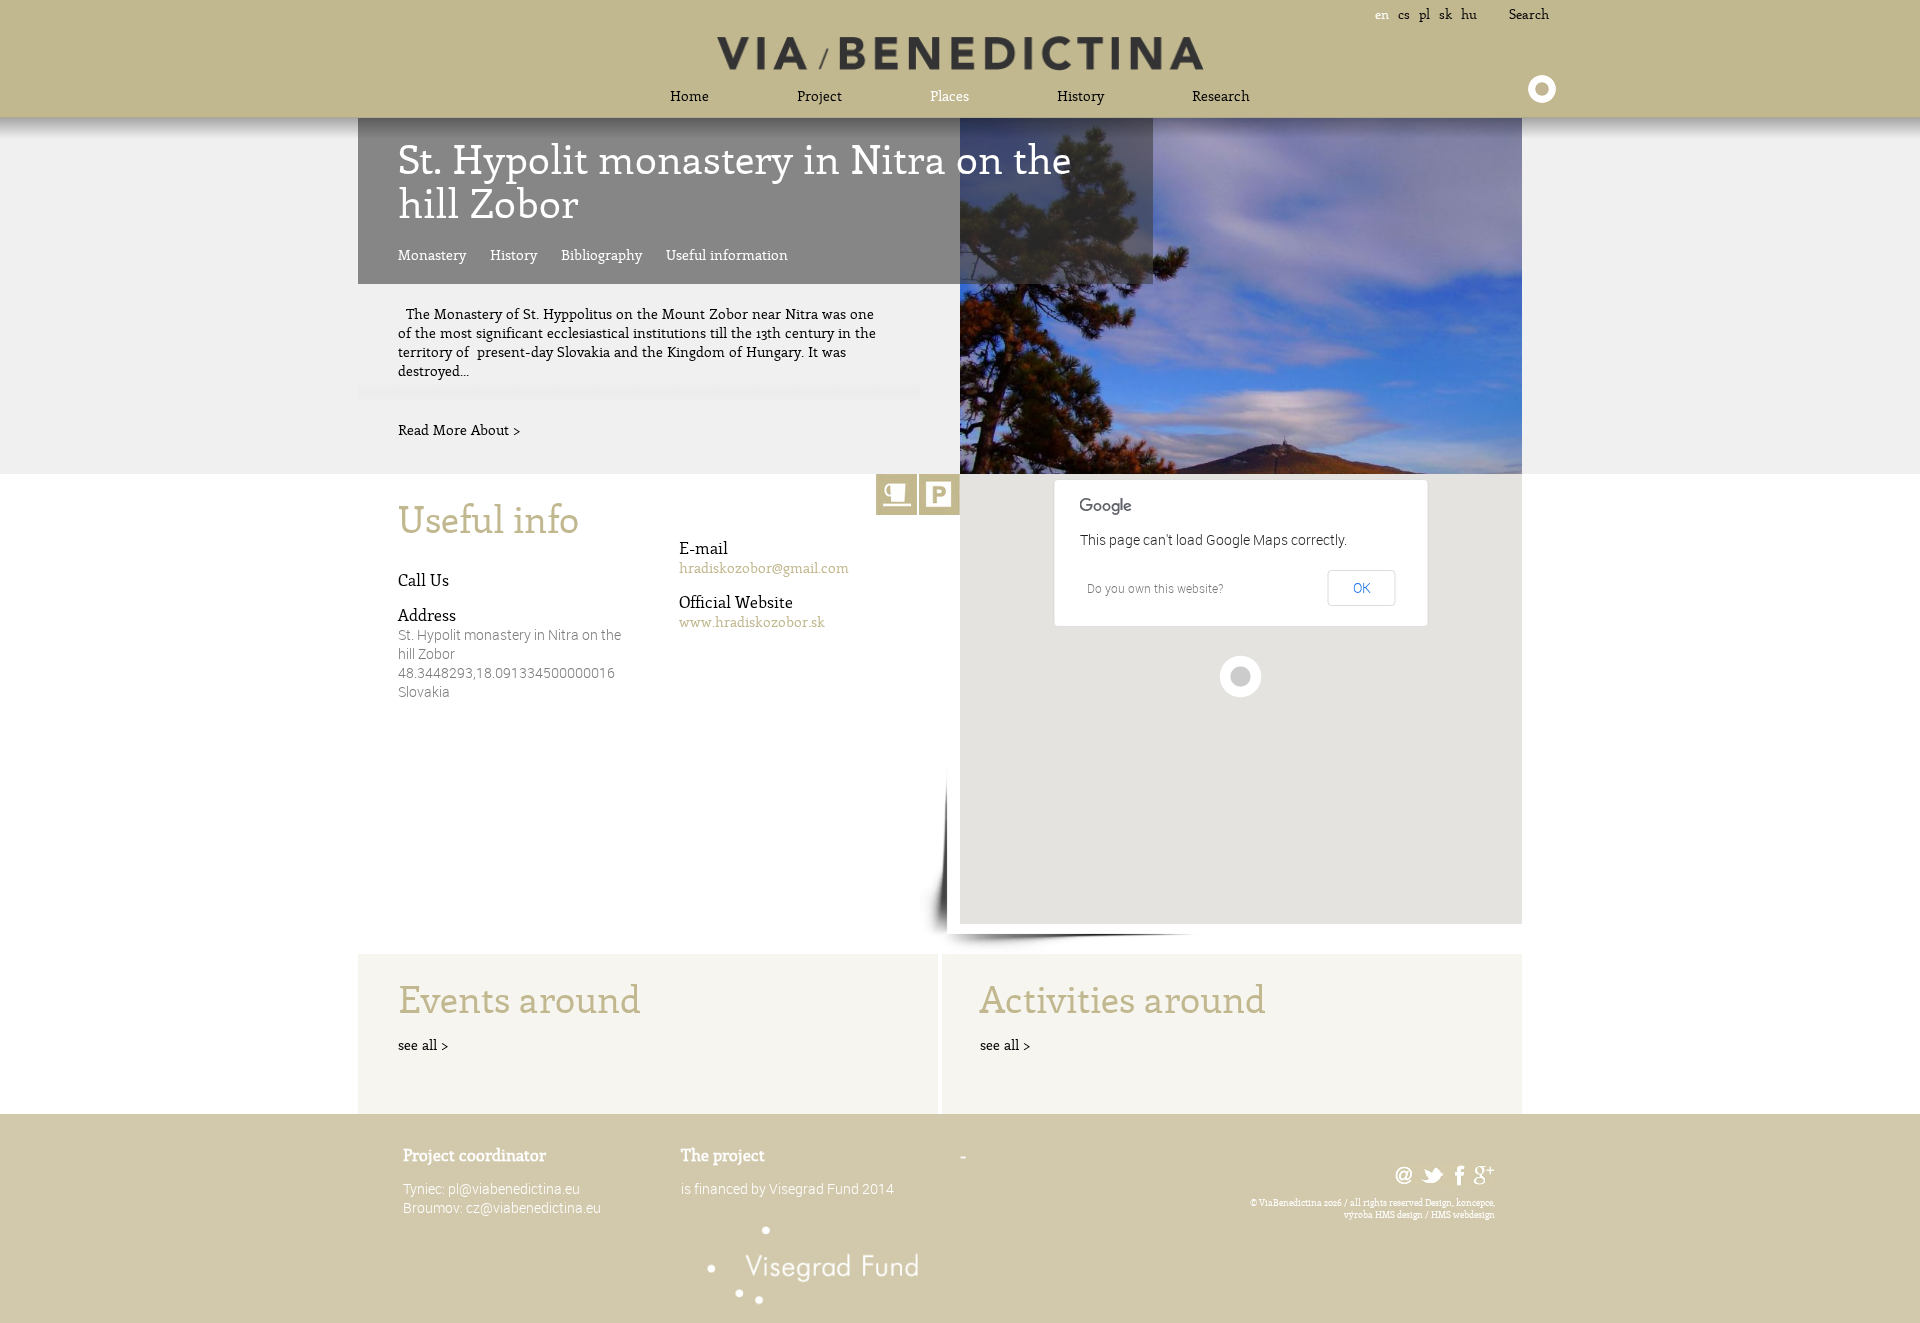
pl (1424, 14)
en (1382, 14)
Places (949, 95)
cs (1404, 14)
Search (1529, 14)
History (1080, 95)
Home (689, 95)
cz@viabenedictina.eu (533, 1207)
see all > (423, 1044)
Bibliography (601, 254)
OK (1362, 587)
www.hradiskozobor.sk (752, 621)
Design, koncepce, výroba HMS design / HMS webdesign (1419, 1208)
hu (1469, 14)
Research (1221, 95)
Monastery (432, 254)
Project (819, 95)
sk (1445, 14)
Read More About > (459, 429)
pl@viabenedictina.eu (514, 1188)
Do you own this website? (1155, 588)
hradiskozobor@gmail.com (764, 567)
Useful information (727, 254)
